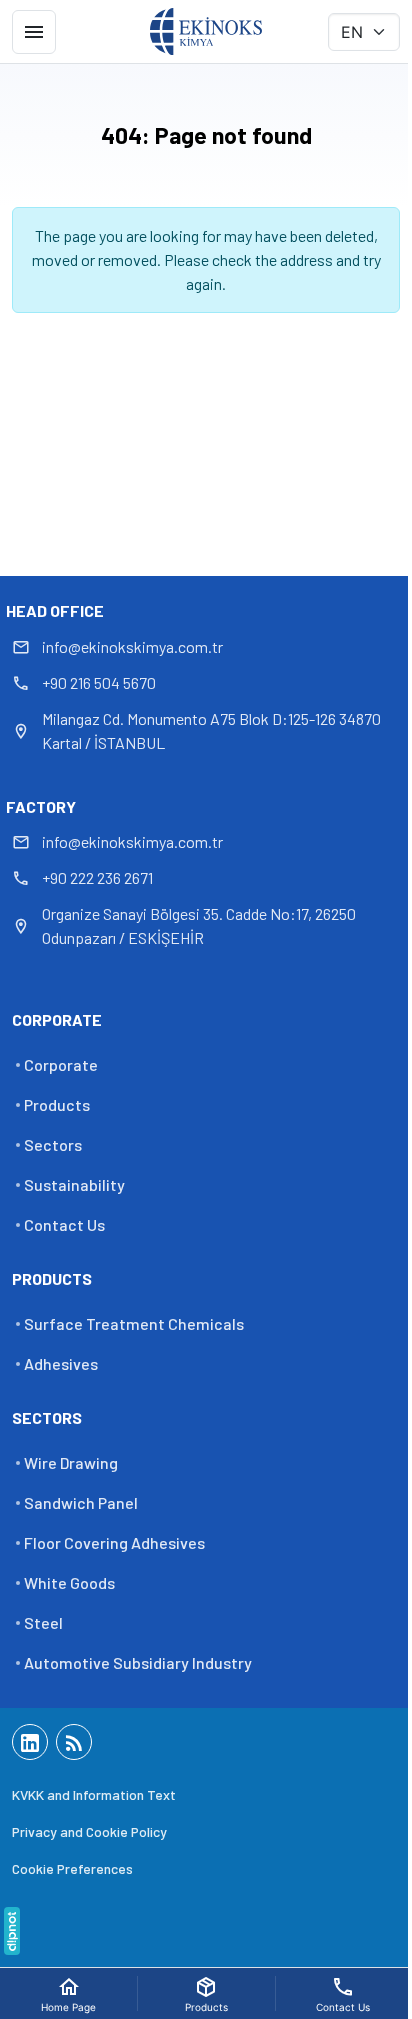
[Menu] (34, 32)
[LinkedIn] (30, 1742)
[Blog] (74, 1742)
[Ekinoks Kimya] (206, 32)
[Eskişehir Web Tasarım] (12, 1931)
